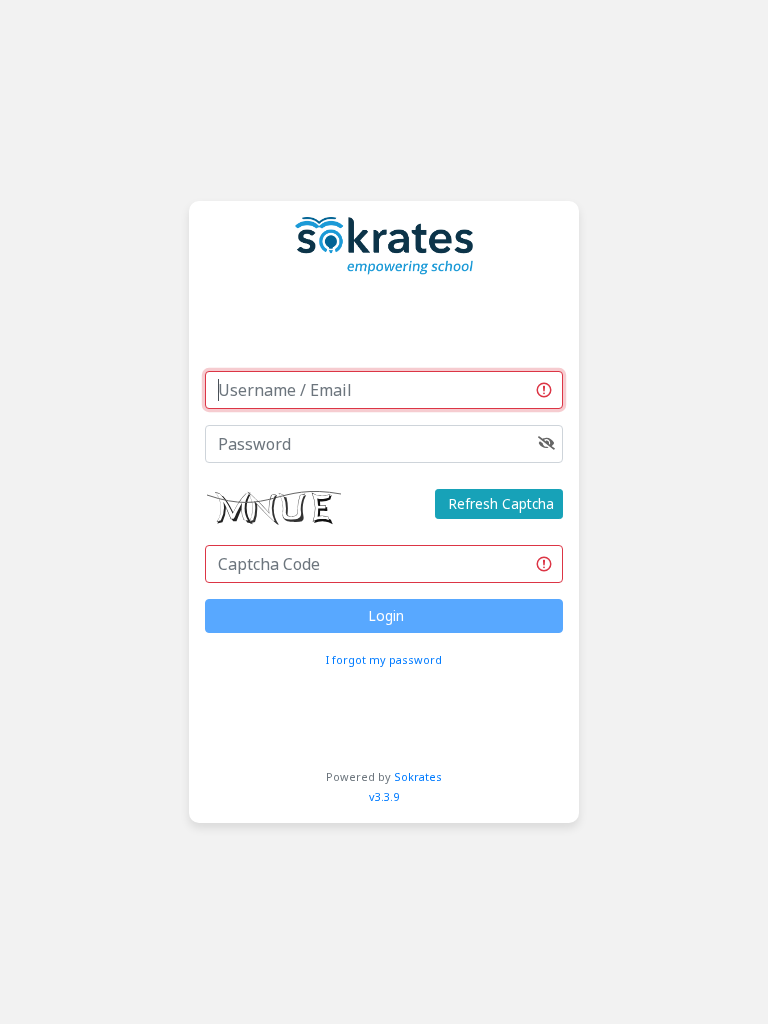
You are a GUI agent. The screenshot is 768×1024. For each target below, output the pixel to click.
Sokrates (418, 776)
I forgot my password (384, 659)
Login (384, 615)
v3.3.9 (384, 796)
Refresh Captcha (499, 503)
